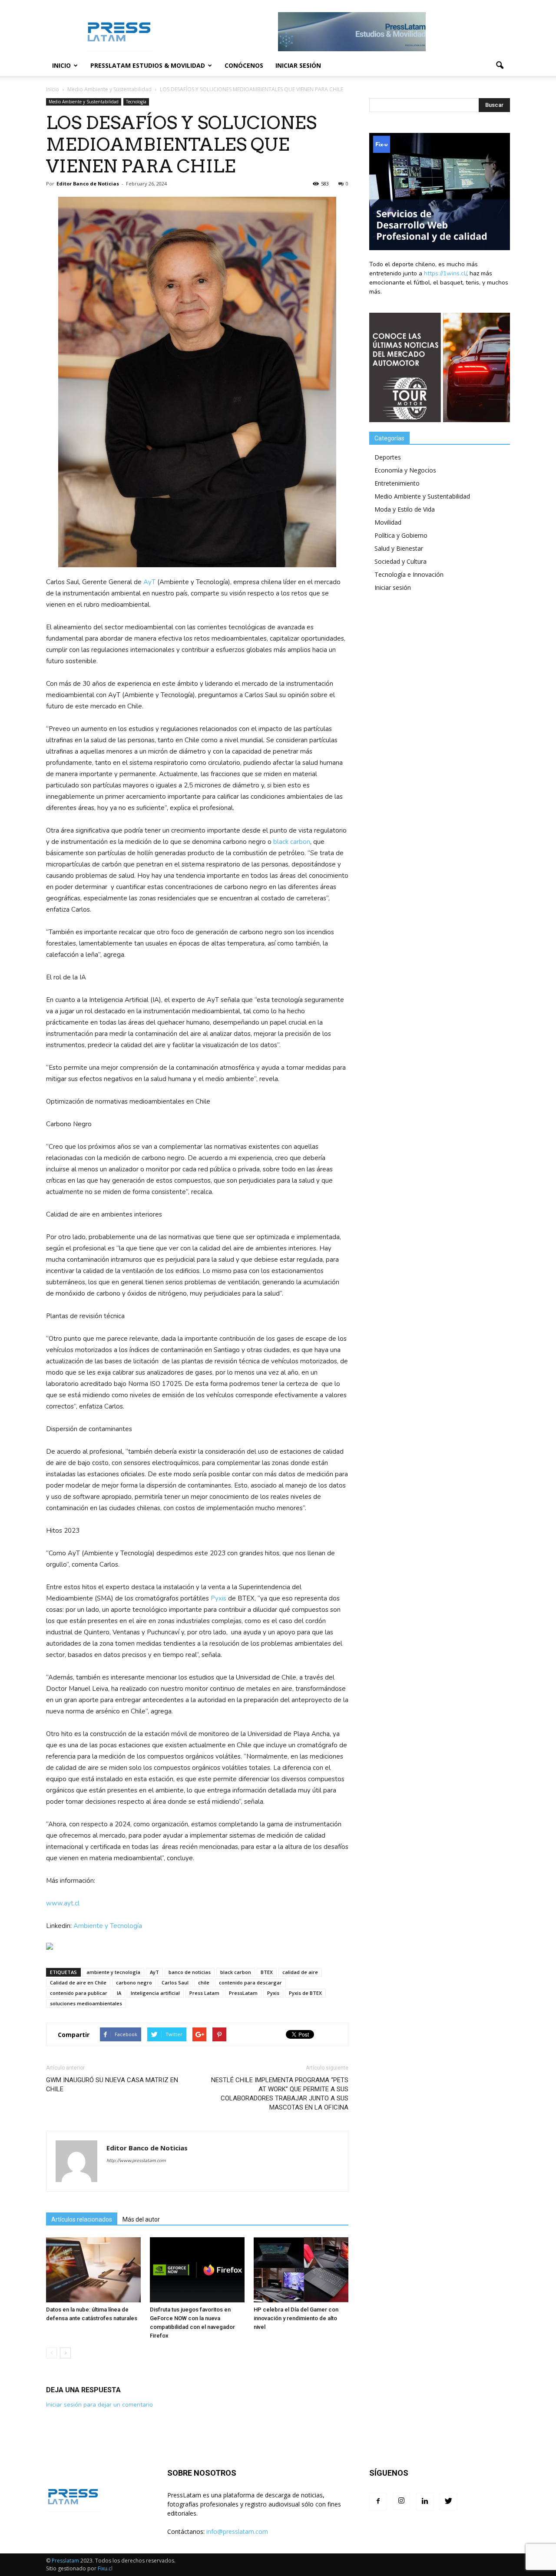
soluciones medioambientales (86, 2003)
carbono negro (134, 1982)
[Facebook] (378, 2502)
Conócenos (244, 65)
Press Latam (204, 1993)
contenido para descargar (250, 1982)
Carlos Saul (175, 1982)
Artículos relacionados (82, 2219)
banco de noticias (190, 1972)
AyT (149, 582)
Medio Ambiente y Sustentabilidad (84, 102)
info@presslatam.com (237, 2531)
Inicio (61, 65)
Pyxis (218, 1598)
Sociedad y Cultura (400, 561)
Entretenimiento (397, 483)
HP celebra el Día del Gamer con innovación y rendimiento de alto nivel (296, 2318)
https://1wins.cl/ (445, 273)
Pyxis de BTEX (305, 1993)
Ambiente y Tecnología (109, 1926)
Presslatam (65, 2561)
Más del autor (141, 2219)
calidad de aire (300, 1972)
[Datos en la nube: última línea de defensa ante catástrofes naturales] (93, 2270)
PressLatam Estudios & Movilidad (148, 65)
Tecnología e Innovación (409, 574)
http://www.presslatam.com (136, 2161)
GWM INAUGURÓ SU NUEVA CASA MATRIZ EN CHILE (112, 2085)
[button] (500, 66)
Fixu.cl (105, 2568)
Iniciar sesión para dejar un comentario (99, 2405)
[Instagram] (401, 2501)
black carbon (292, 842)
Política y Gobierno (401, 535)
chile (204, 1982)
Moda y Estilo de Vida (405, 509)
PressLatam (243, 1993)
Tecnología (136, 102)
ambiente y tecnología (113, 1972)
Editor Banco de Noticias (88, 184)
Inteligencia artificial (155, 1993)
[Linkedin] (425, 2502)
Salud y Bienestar (399, 548)
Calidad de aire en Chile (78, 1982)
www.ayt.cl (63, 1903)
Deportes (388, 457)
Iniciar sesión (298, 65)
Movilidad (388, 522)
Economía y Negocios (405, 470)
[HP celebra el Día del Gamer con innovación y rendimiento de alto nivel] (301, 2270)
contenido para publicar (79, 1993)
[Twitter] (448, 2502)
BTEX (267, 1972)
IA (119, 1993)
